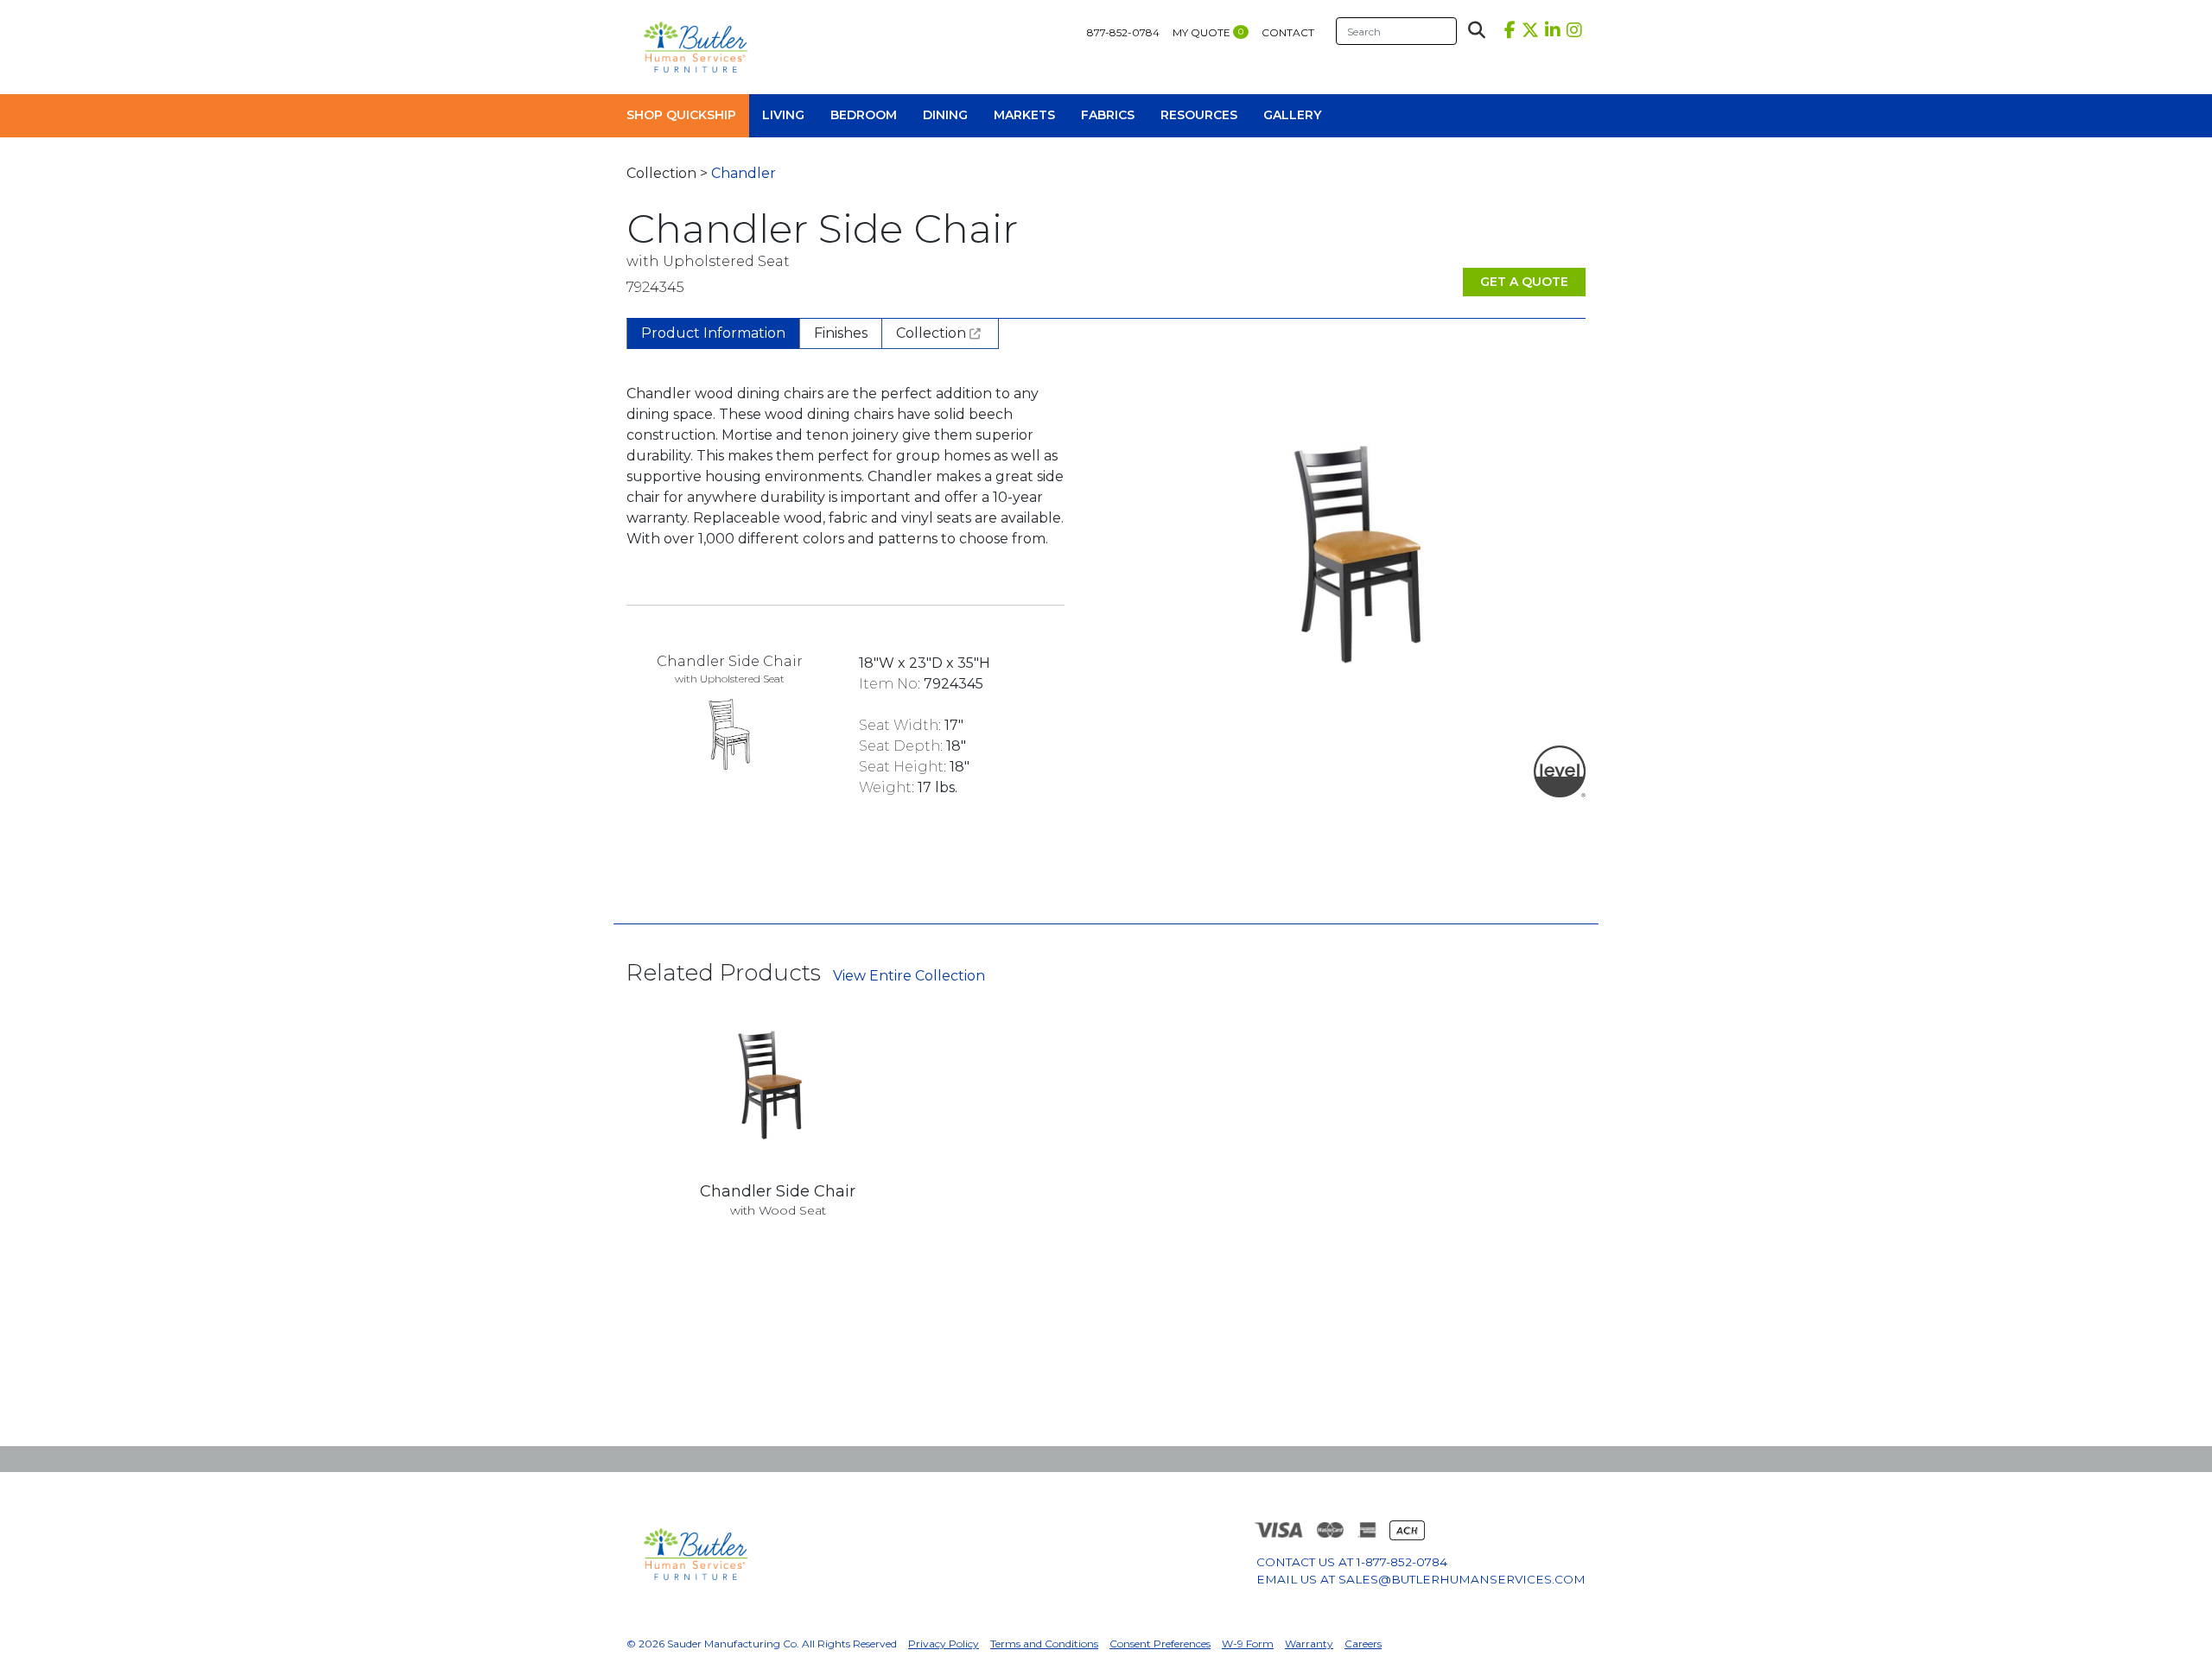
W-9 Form (1248, 1644)
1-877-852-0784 (1402, 1562)
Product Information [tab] (713, 333)
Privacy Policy (944, 1644)
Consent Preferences (1160, 1644)
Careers (1363, 1644)
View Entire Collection (909, 976)
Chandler (744, 173)
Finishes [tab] (841, 333)
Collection (933, 333)
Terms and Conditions (1044, 1644)
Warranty (1309, 1644)
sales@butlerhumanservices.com (1462, 1579)
